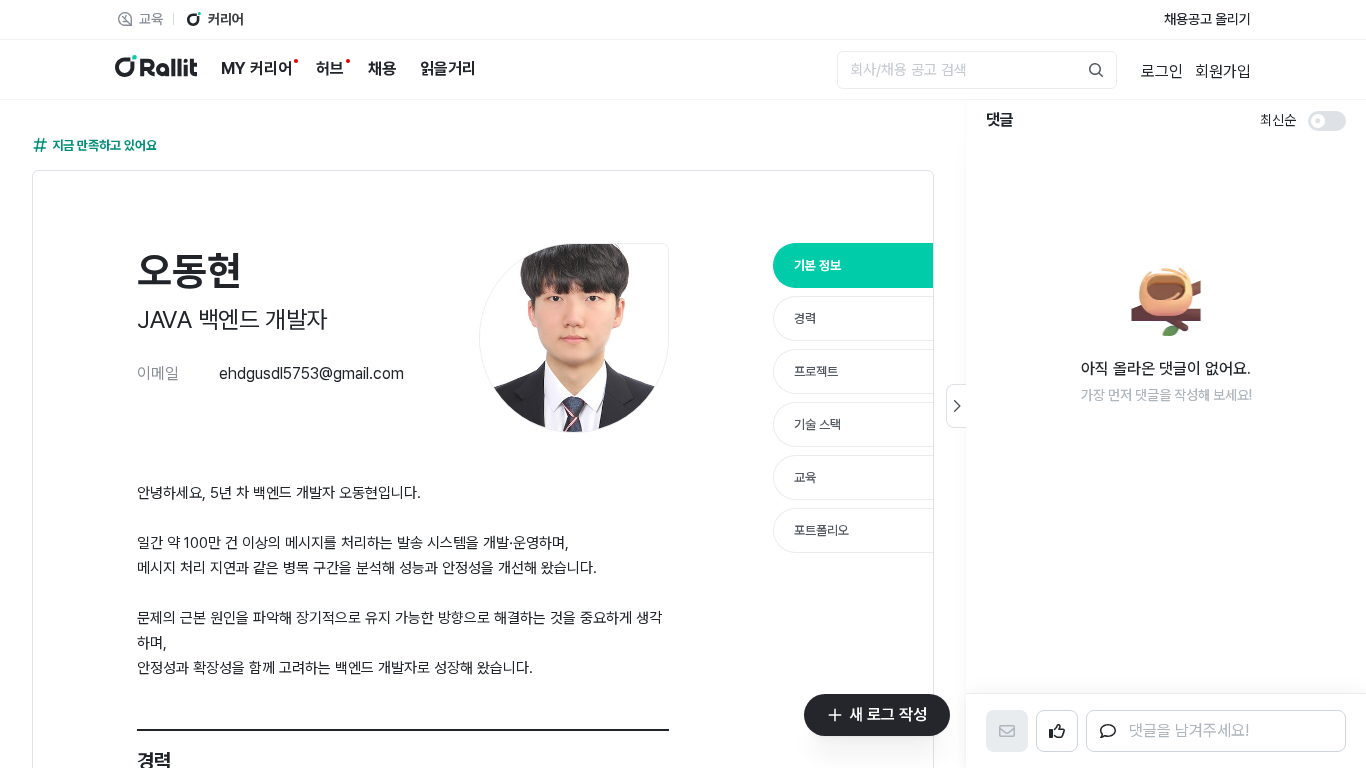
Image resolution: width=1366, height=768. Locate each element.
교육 (805, 477)
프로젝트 (816, 371)
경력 (805, 318)
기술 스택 (817, 424)
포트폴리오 (821, 530)
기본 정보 (817, 265)
